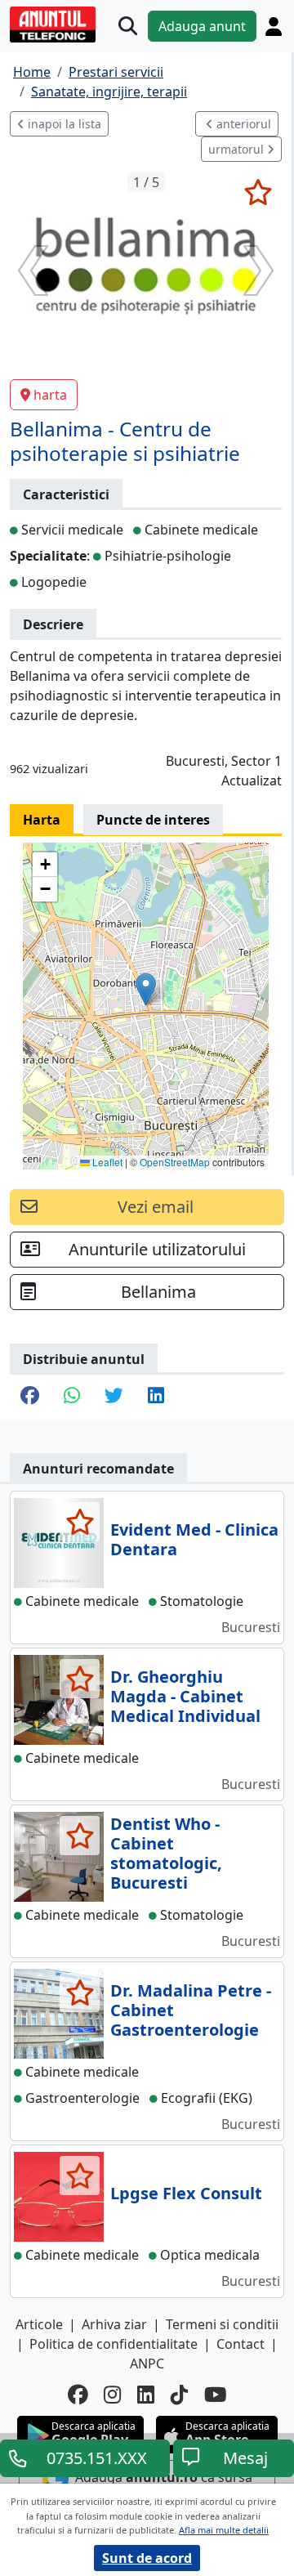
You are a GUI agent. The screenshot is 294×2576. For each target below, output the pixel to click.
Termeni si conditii (222, 2324)
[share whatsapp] (72, 1397)
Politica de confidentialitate (114, 2344)
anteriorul (242, 124)
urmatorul (238, 149)
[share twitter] (114, 1397)
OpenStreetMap (175, 1162)
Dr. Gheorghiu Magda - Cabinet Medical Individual (185, 1696)
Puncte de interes (153, 820)
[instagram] (112, 2395)
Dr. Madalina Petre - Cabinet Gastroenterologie (191, 2010)
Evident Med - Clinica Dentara (194, 1539)
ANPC (147, 2364)
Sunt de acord (147, 2558)
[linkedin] (146, 2395)
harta (50, 395)
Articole (39, 2324)
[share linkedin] (156, 1397)
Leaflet (106, 1162)
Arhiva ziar (114, 2324)
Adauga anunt (202, 26)
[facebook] (78, 2395)
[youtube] (216, 2395)
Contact (241, 2344)
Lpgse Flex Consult (186, 2193)
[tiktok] (179, 2395)
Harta (42, 820)
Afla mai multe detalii (224, 2530)
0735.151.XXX (97, 2458)
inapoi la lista (63, 124)
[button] (146, 989)
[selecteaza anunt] (258, 192)
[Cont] (274, 27)
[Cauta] (128, 27)
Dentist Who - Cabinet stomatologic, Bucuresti (166, 1853)
